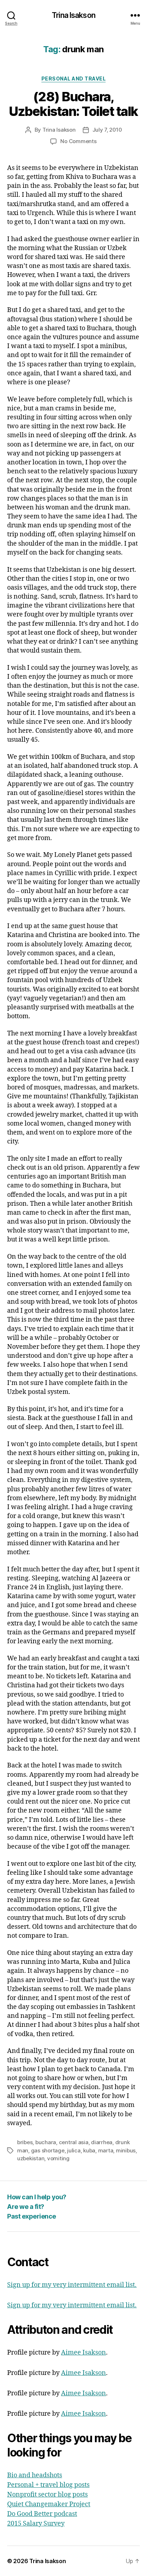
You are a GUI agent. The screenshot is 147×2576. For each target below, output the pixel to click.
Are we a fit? (26, 2207)
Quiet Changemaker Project (49, 2504)
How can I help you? (37, 2197)
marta (106, 2150)
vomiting (58, 2158)
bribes (25, 2142)
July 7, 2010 (107, 130)
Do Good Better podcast (42, 2514)
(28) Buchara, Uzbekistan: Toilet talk (73, 104)
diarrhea (102, 2142)
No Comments (78, 141)
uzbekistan (31, 2158)
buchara (46, 2142)
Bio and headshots (35, 2475)
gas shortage (48, 2150)
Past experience (32, 2216)
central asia (74, 2142)
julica (74, 2150)
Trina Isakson (73, 15)
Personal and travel (74, 79)
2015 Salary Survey (36, 2524)
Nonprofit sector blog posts (47, 2495)
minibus (126, 2150)
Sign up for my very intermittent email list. (72, 2285)
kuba (89, 2150)
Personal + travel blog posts (48, 2485)
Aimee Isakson (83, 2353)
